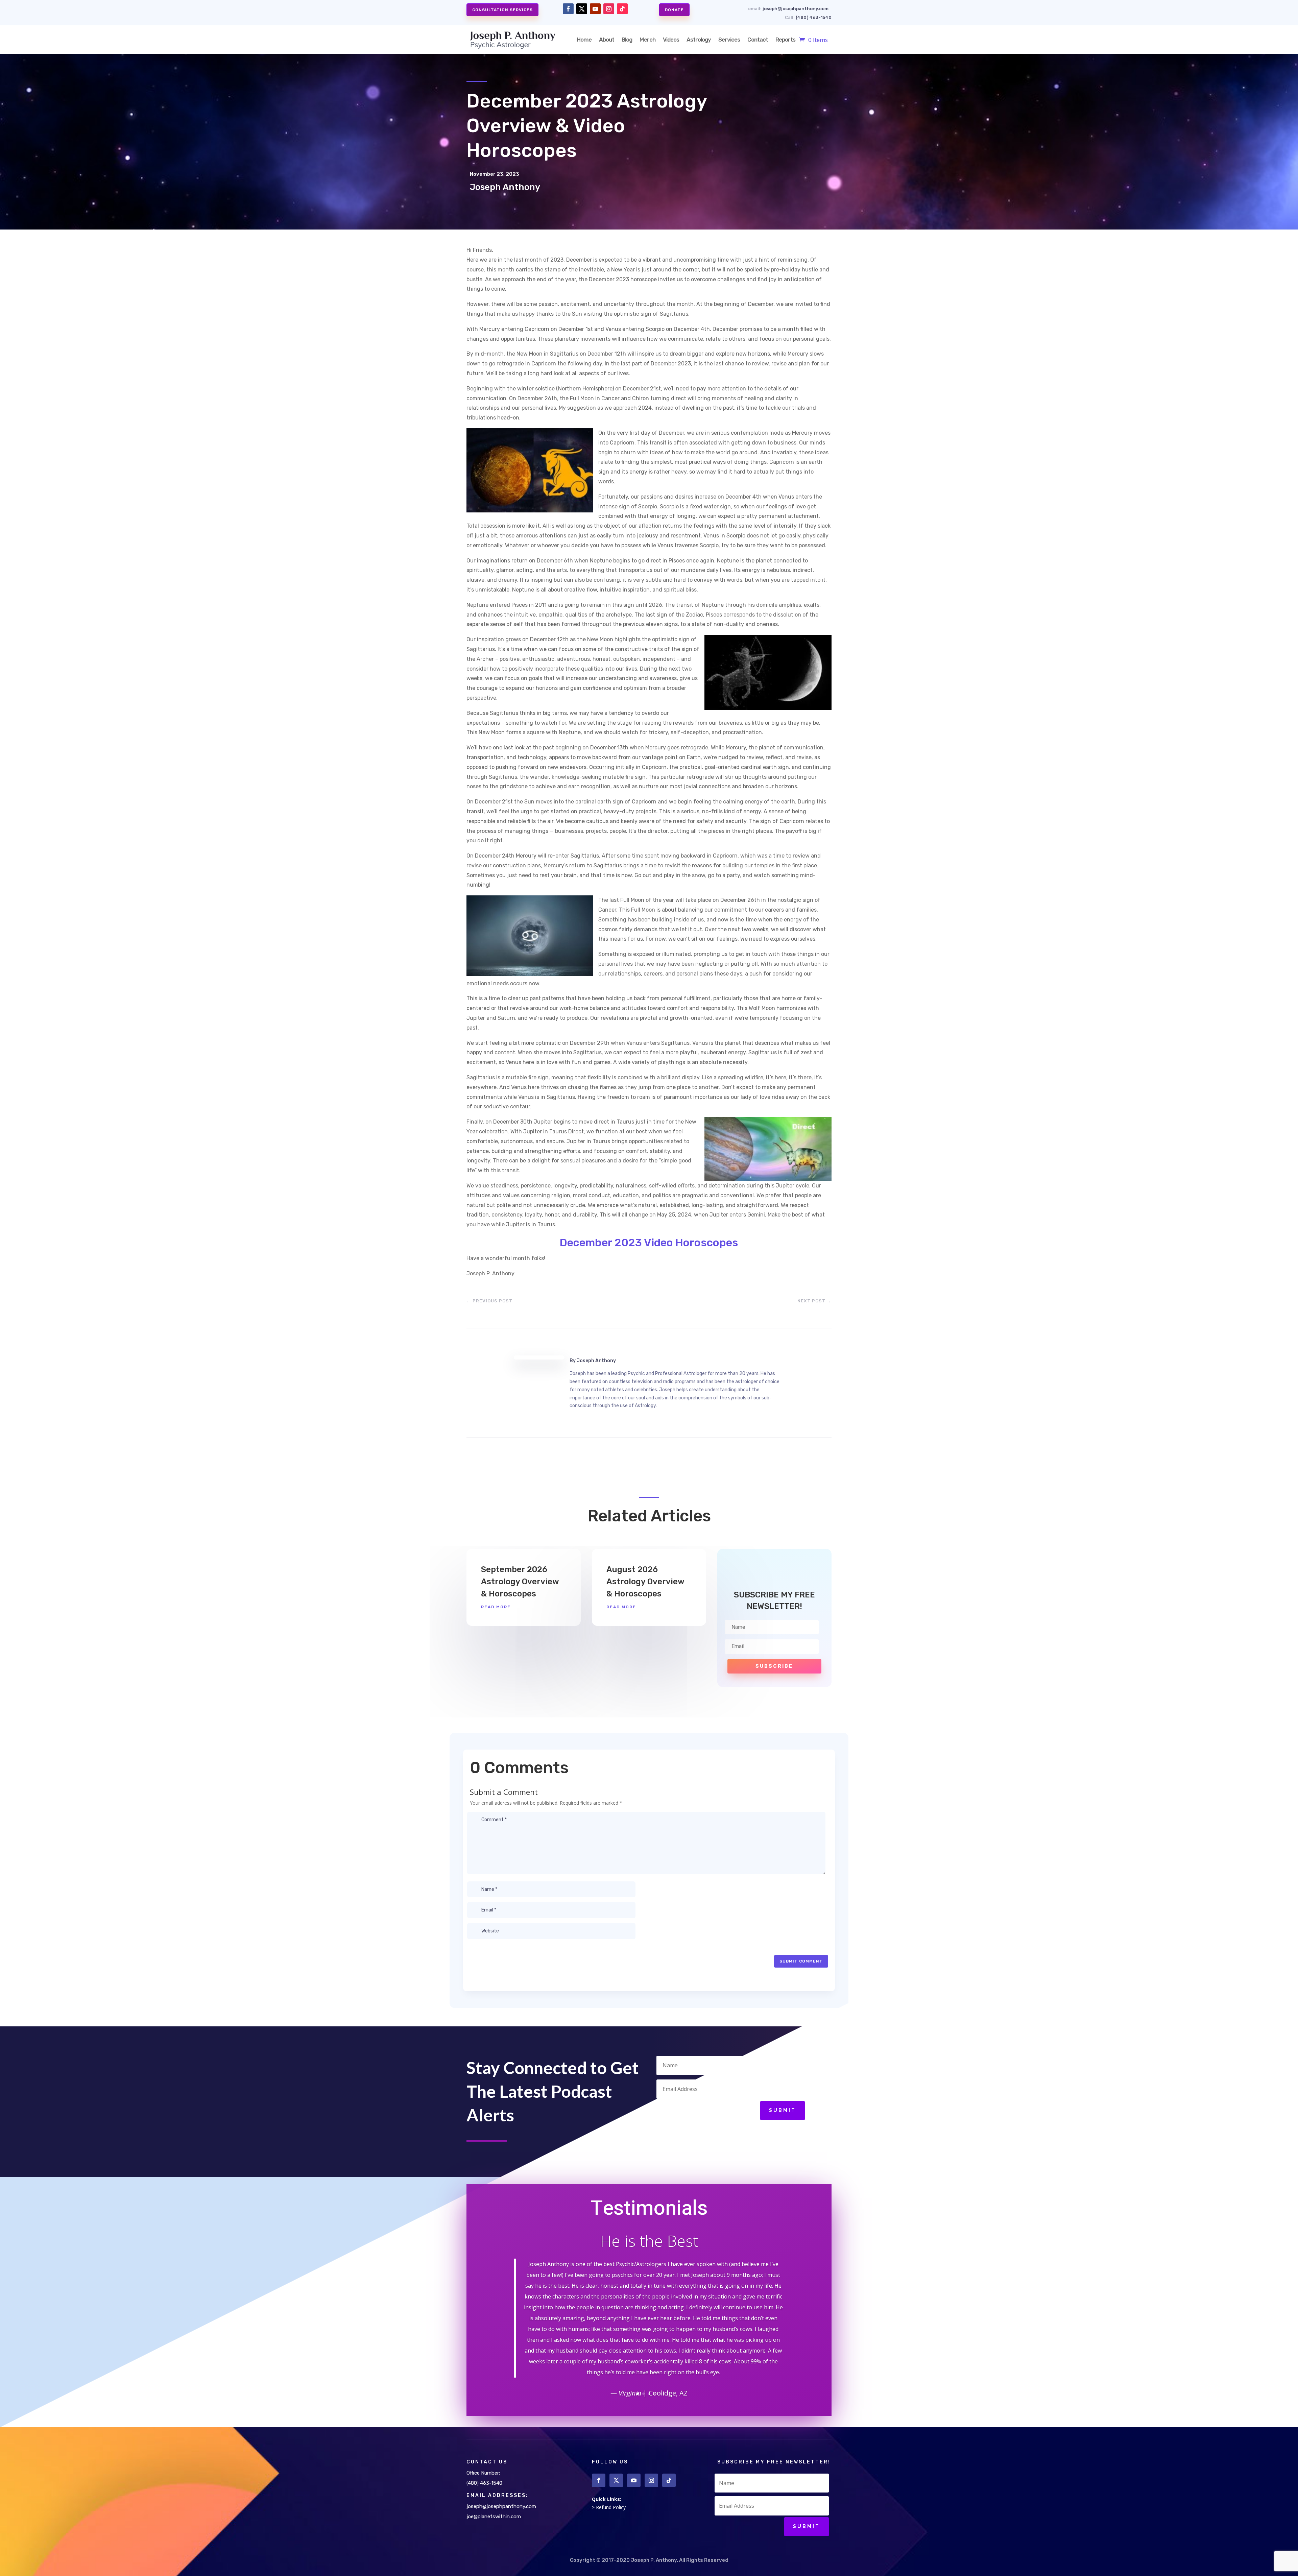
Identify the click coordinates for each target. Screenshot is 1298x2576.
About (607, 40)
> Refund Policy (609, 2507)
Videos (671, 40)
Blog (627, 40)
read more (496, 1607)
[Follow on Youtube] (595, 9)
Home (584, 40)
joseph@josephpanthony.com (796, 9)
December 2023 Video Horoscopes (649, 1243)
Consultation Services (502, 10)
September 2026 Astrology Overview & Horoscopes (520, 1581)
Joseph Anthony (596, 1361)
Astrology (699, 40)
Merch (647, 40)
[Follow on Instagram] (609, 9)
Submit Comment (801, 1961)
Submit (783, 2110)
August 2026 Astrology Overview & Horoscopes (645, 1581)
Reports (785, 40)
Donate (674, 10)
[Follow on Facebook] (568, 9)
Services (729, 40)
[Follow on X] (582, 9)
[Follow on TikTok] (622, 9)
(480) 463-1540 (814, 17)
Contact (758, 40)
